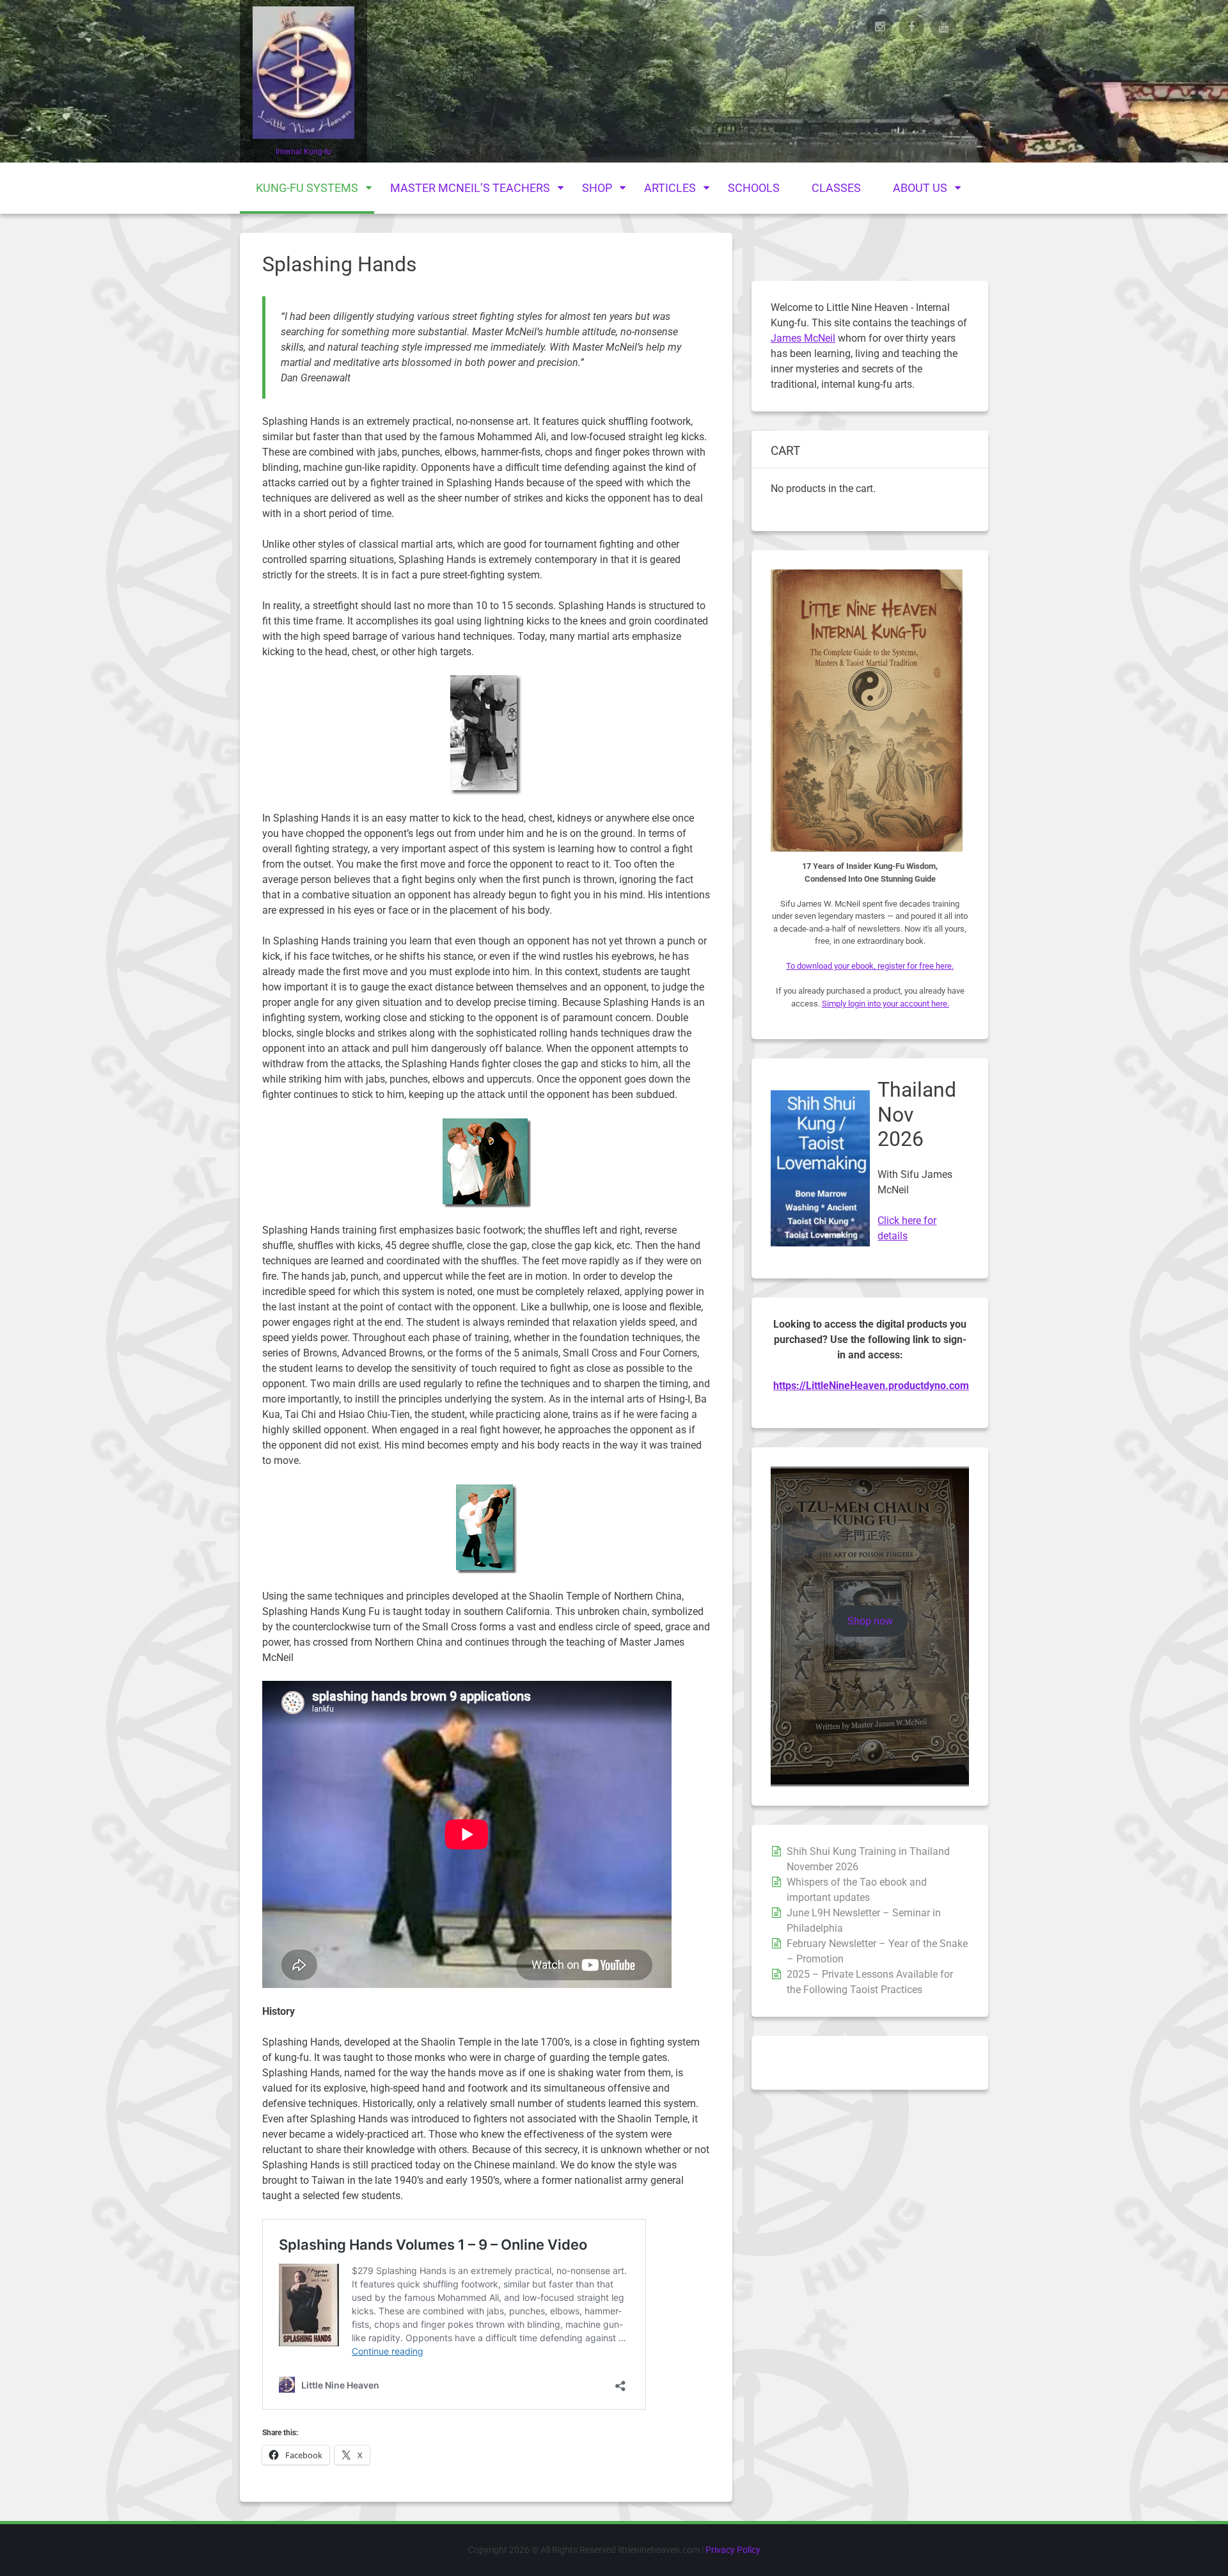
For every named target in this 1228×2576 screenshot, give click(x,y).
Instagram (879, 27)
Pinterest (975, 27)
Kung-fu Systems (307, 188)
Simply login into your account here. (886, 1004)
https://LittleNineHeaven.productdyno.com (871, 1386)
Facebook (911, 27)
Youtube (943, 27)
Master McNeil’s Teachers (470, 188)
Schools (754, 188)
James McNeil (803, 338)
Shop (597, 188)
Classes (836, 188)
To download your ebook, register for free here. (870, 966)
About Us (920, 188)
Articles (670, 188)
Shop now (870, 1621)
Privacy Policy (733, 2550)
